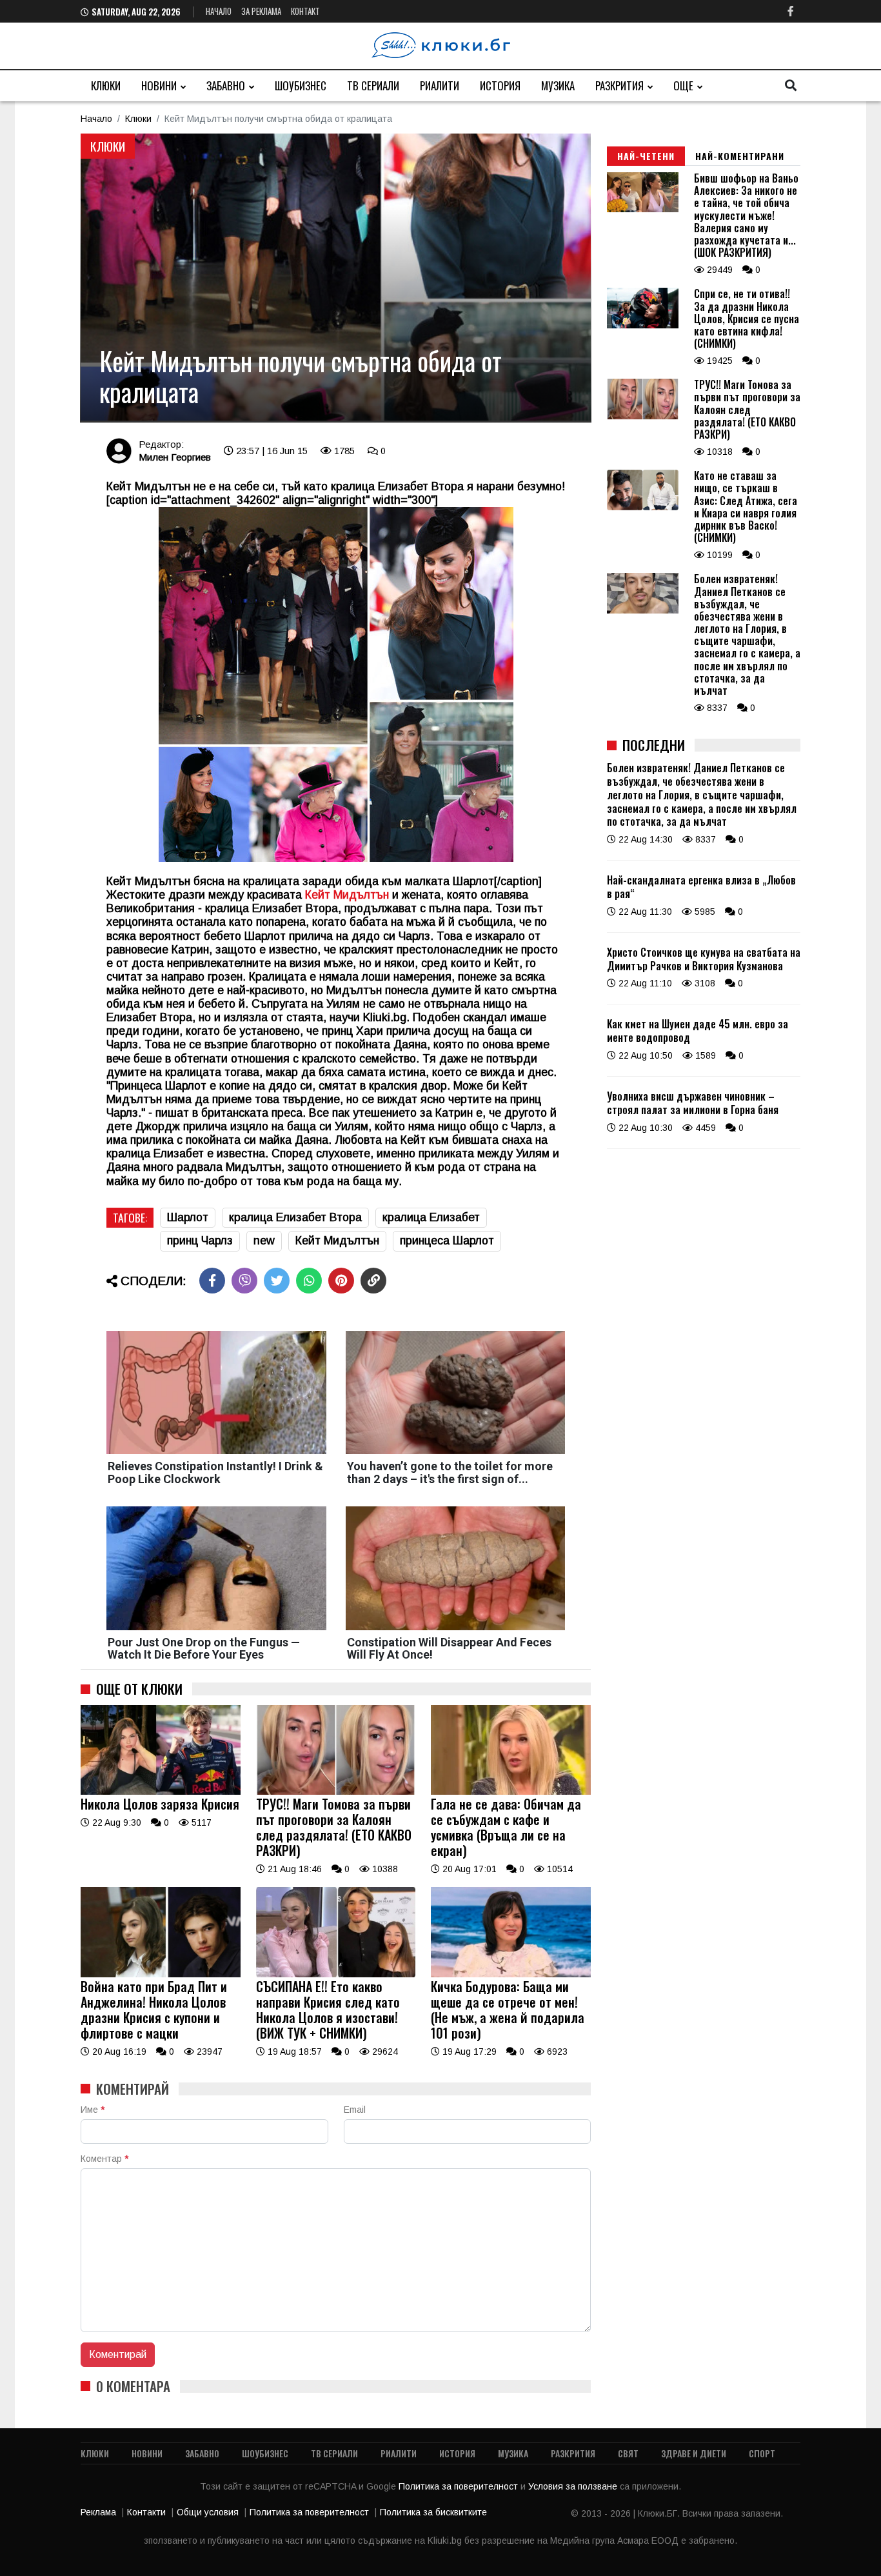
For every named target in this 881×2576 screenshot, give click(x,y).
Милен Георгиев (175, 457)
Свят (628, 2453)
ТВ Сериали (373, 85)
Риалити (440, 85)
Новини (159, 85)
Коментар (104, 2159)
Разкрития (619, 85)
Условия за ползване (574, 2486)
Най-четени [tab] (646, 156)
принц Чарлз (200, 1241)
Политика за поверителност (460, 2486)
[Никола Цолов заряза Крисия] (161, 1792)
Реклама (98, 2512)
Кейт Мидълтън (337, 1241)
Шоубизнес (301, 85)
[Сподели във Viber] (244, 1281)
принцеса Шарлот (447, 1241)
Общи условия (208, 2512)
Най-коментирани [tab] (740, 156)
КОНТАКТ (305, 11)
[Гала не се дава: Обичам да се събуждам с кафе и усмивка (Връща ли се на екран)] (511, 1792)
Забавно (226, 85)
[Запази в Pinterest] (341, 1281)
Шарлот (188, 1217)
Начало (219, 11)
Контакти (146, 2512)
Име (93, 2110)
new (264, 1241)
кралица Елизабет (431, 1217)
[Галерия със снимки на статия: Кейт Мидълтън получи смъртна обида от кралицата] (336, 278)
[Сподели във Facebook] (212, 1281)
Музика (558, 85)
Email (355, 2110)
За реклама (261, 11)
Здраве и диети (694, 2453)
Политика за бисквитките (433, 2512)
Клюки (106, 85)
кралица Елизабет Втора (295, 1217)
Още (683, 85)
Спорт (762, 2453)
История (500, 85)
